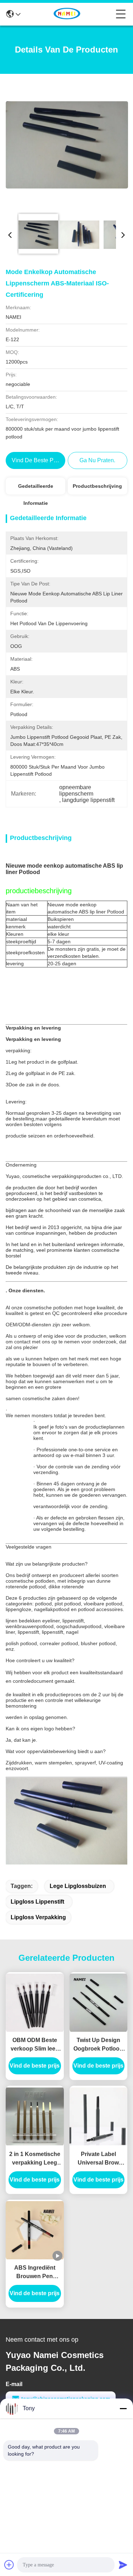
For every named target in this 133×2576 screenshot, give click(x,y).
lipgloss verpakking (38, 1917)
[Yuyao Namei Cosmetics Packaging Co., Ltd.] (68, 14)
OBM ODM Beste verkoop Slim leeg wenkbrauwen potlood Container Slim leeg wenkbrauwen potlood (35, 2045)
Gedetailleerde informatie (36, 489)
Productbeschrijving (97, 486)
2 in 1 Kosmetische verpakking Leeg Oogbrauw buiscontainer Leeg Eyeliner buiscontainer (35, 2159)
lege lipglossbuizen (78, 1886)
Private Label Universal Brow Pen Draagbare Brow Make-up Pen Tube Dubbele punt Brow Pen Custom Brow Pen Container (98, 2159)
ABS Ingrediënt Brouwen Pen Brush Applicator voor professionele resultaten (35, 2273)
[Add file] (9, 2565)
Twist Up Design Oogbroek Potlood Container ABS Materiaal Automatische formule (98, 2045)
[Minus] (123, 2408)
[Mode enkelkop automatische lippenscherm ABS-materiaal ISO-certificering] (67, 144)
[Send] (123, 2565)
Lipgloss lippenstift (37, 1902)
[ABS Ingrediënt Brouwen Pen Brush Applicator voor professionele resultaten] (35, 2230)
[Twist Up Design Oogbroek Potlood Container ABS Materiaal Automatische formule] (99, 2003)
